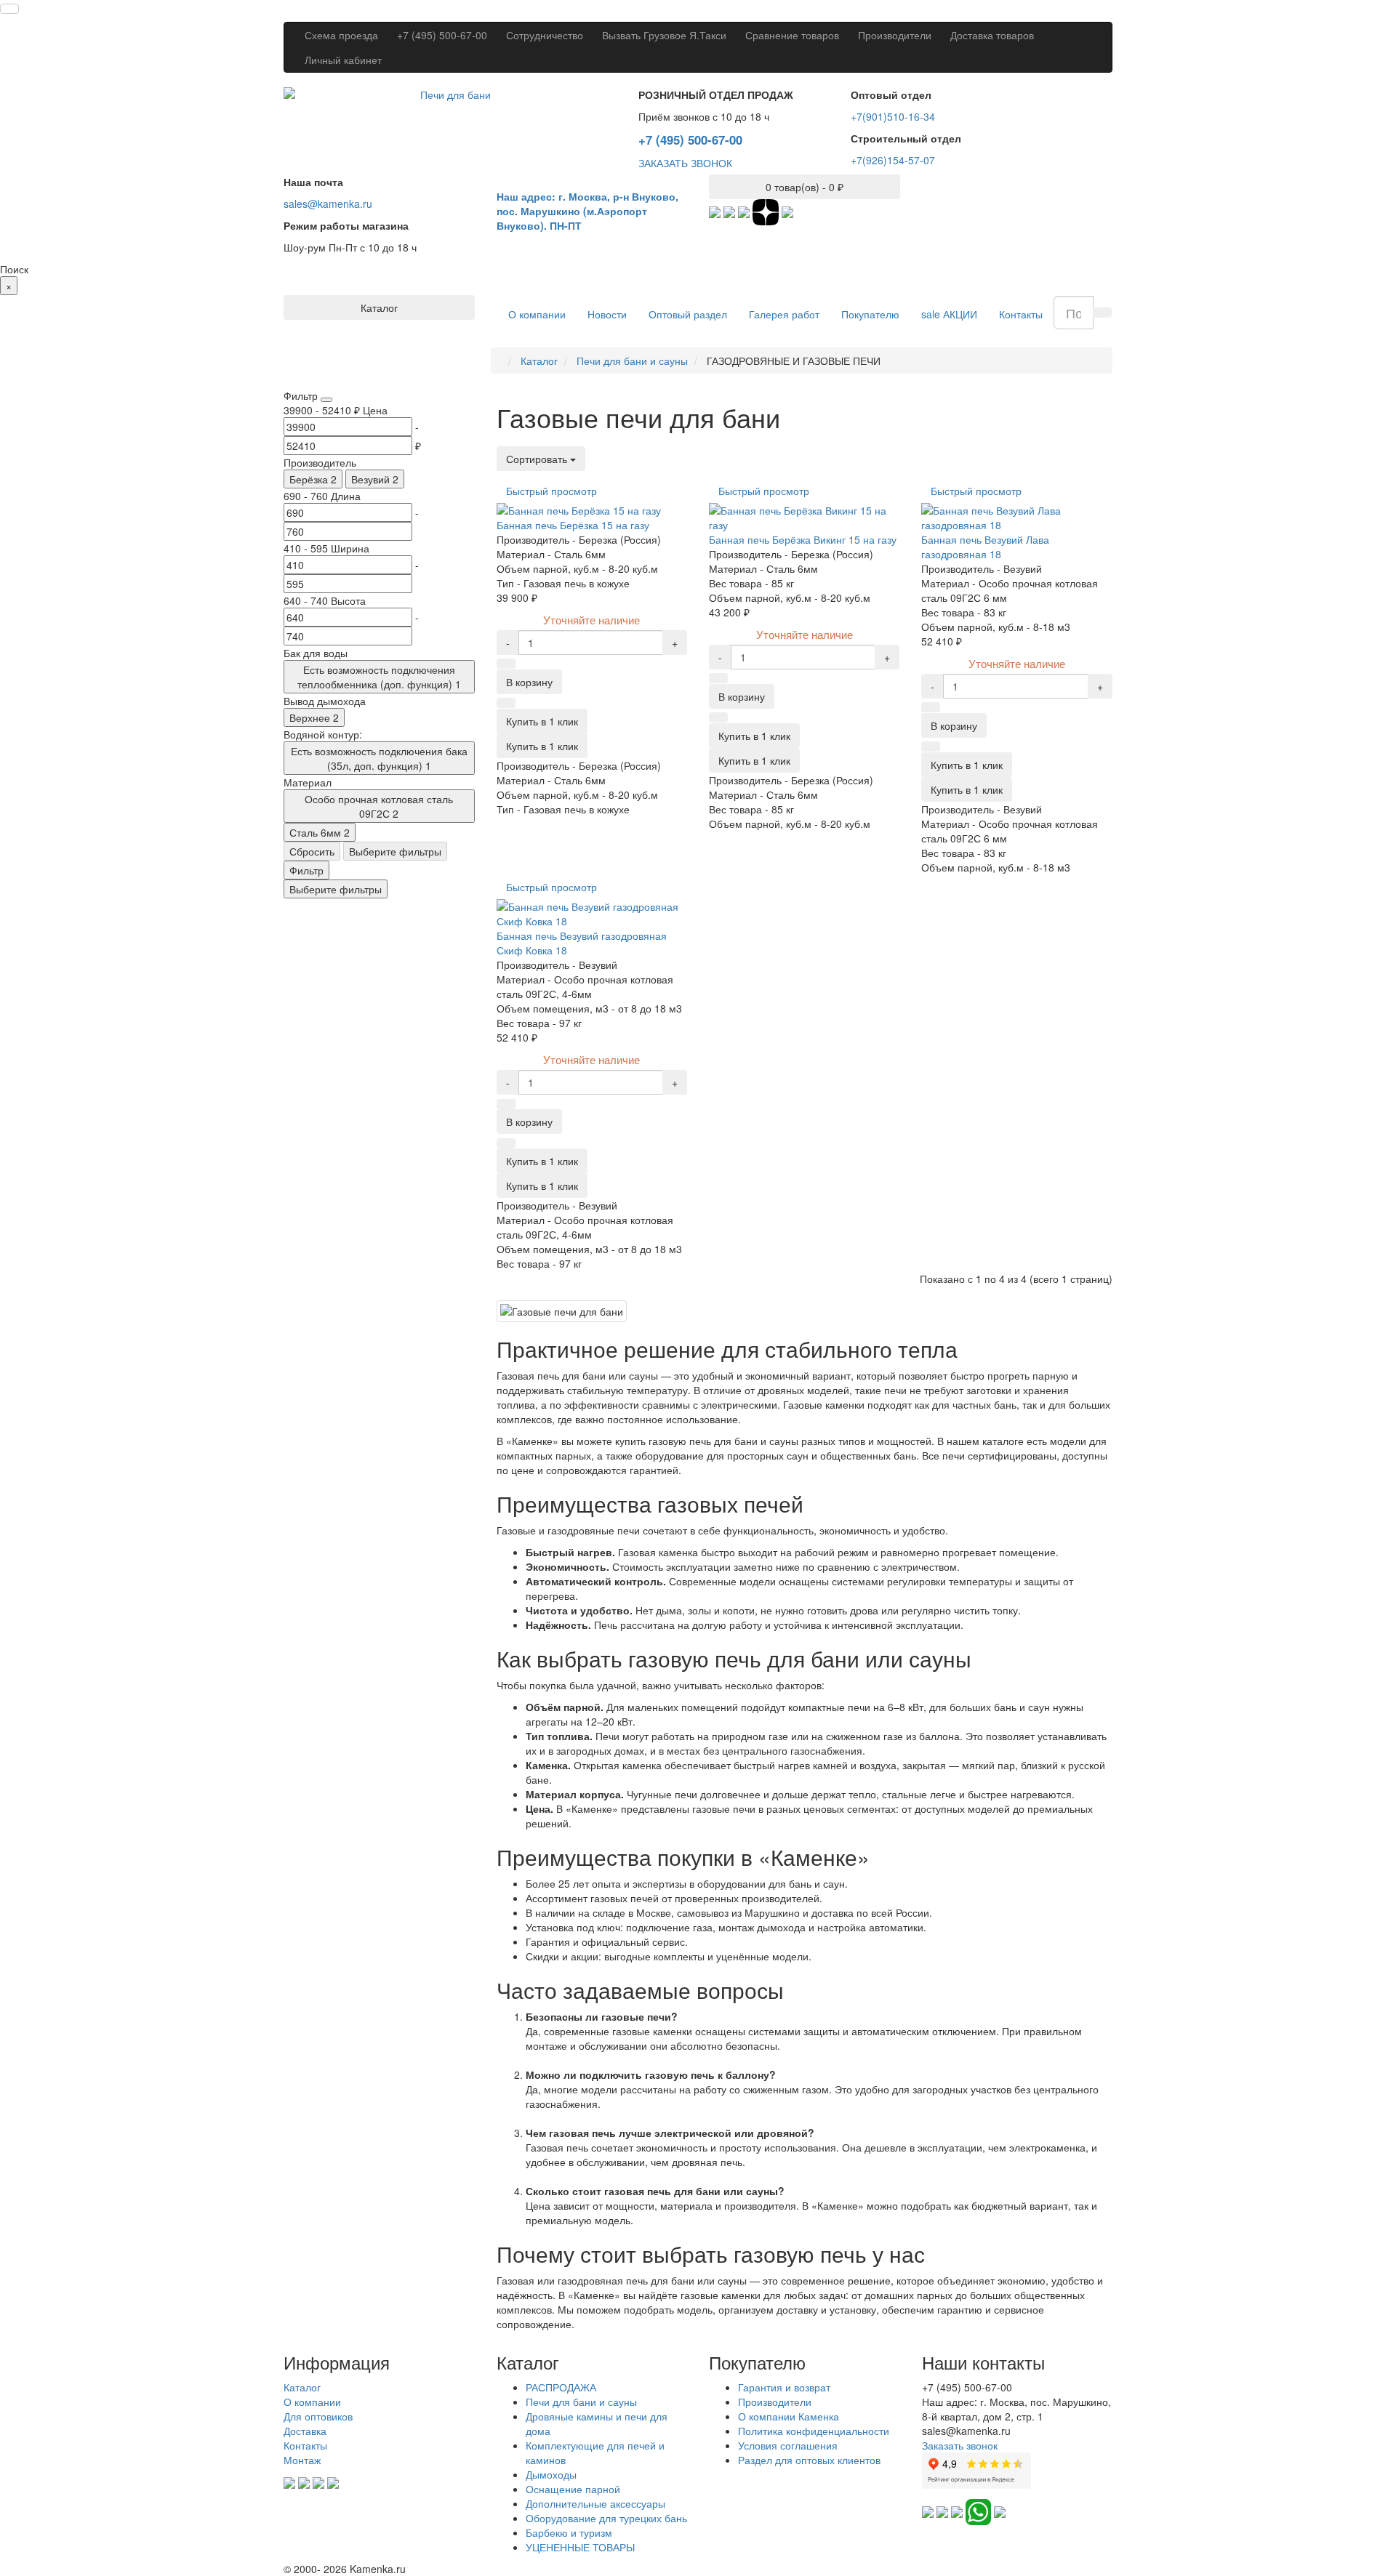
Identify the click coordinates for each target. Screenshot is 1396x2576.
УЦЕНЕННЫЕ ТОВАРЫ (580, 2547)
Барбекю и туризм (569, 2532)
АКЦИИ (949, 314)
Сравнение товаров (792, 35)
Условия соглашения (788, 2445)
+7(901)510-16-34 (893, 116)
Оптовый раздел (688, 314)
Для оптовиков (318, 2416)
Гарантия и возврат (784, 2387)
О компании (537, 314)
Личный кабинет (343, 60)
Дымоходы (551, 2474)
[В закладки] (506, 664)
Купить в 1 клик (542, 746)
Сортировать (538, 459)
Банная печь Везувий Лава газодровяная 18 (985, 547)
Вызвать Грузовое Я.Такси (664, 35)
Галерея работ (784, 314)
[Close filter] (326, 400)
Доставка (305, 2431)
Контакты (1021, 314)
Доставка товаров (992, 35)
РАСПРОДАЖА (561, 2387)
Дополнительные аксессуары (595, 2503)
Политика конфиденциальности (814, 2431)
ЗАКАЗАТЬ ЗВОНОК (685, 163)
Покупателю (870, 314)
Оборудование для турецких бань (606, 2518)
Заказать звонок (960, 2445)
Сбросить (312, 851)
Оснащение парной (573, 2489)
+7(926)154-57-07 (893, 160)
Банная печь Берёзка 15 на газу (573, 525)
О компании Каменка (789, 2416)
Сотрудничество (545, 35)
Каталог (302, 2387)
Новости (607, 314)
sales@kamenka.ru (328, 204)
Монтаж (302, 2460)
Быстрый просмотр (551, 491)
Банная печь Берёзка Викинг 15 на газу (803, 539)
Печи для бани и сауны (581, 2402)
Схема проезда (341, 35)
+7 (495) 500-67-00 (442, 35)
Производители (895, 35)
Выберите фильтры (395, 851)
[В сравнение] (506, 703)
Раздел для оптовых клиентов (809, 2460)
